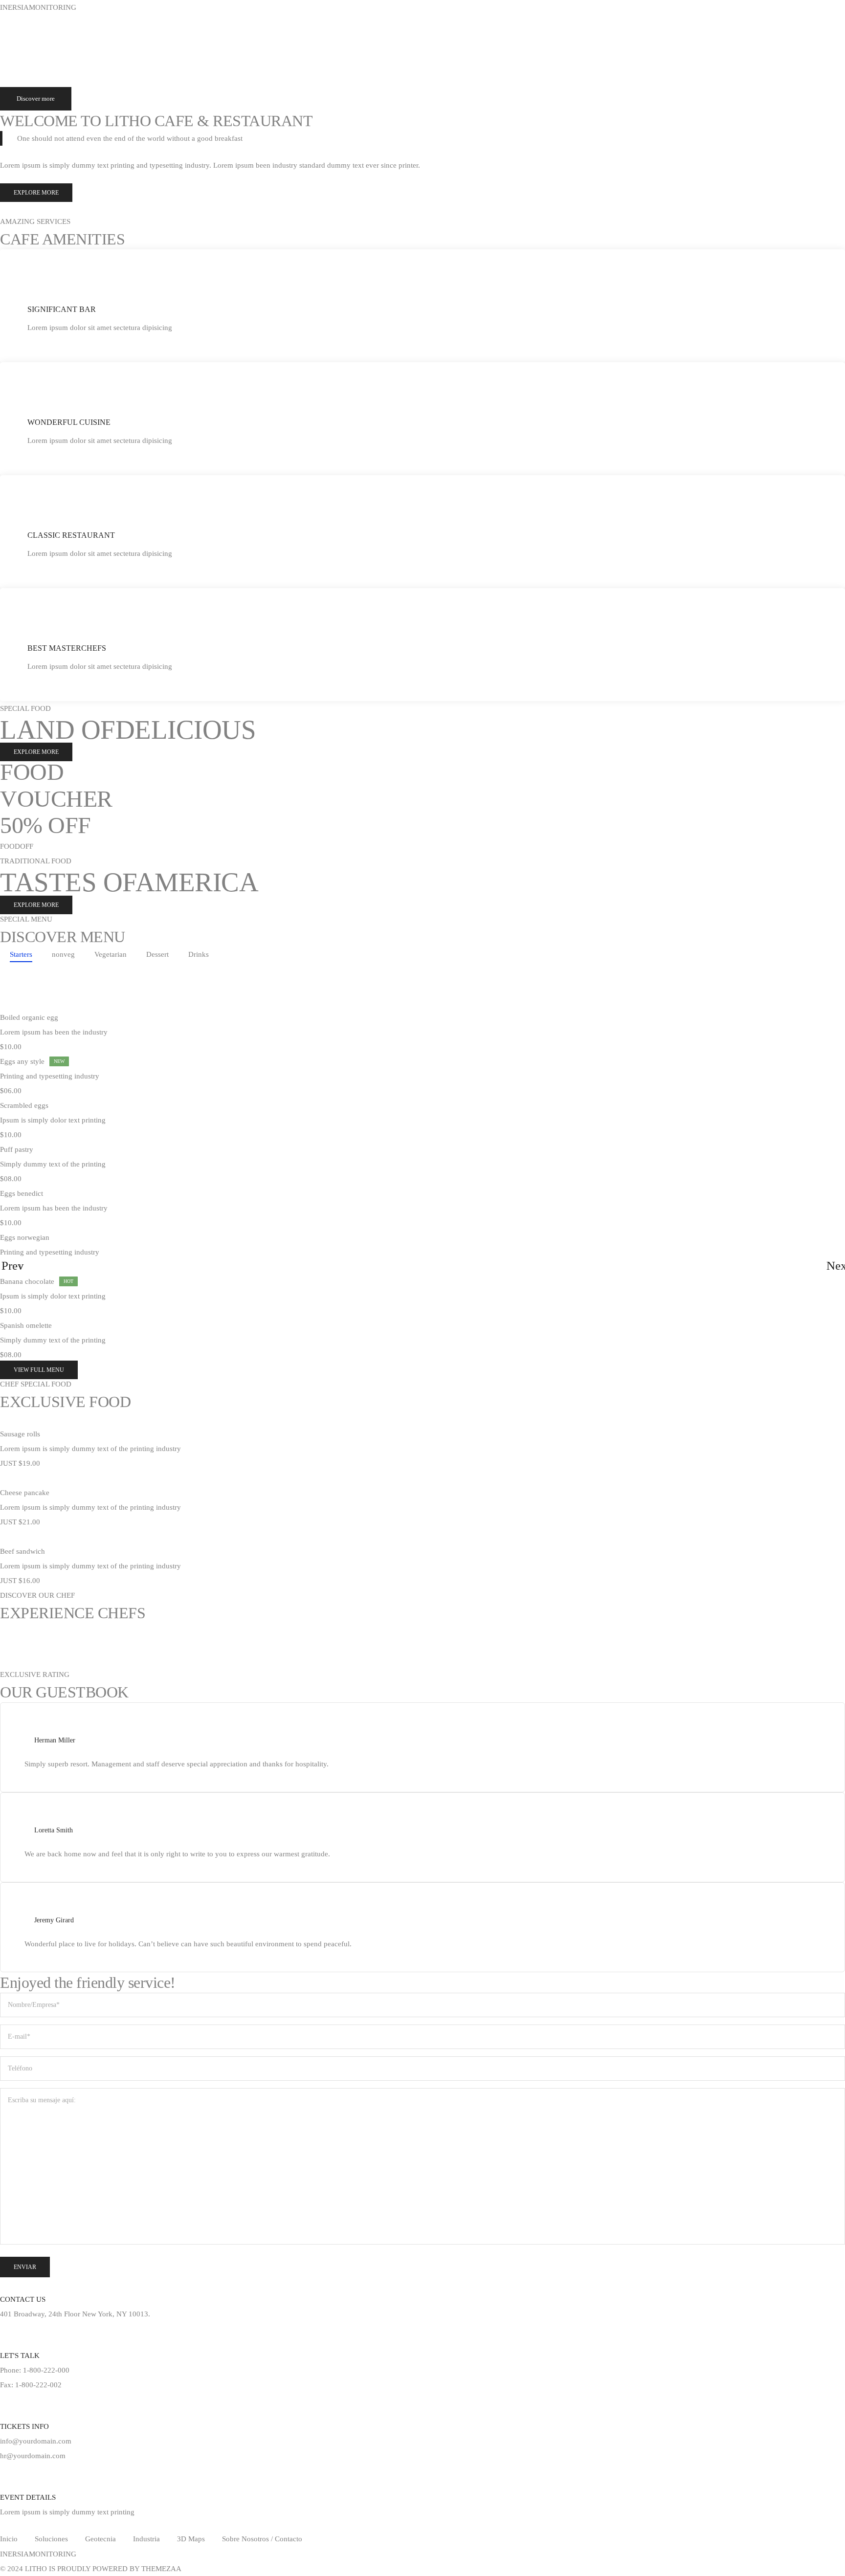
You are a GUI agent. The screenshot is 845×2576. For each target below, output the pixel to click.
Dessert (157, 954)
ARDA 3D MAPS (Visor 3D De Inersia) (199, 34)
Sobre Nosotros (294, 34)
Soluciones (24, 34)
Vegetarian (111, 954)
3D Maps (191, 2539)
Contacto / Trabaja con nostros (375, 34)
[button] (36, 193)
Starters (21, 954)
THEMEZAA (161, 2569)
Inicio (9, 2539)
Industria (113, 34)
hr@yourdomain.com (33, 2456)
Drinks (199, 954)
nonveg (63, 954)
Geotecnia (70, 34)
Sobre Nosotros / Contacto (262, 2539)
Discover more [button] (36, 99)
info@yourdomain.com (36, 2441)
